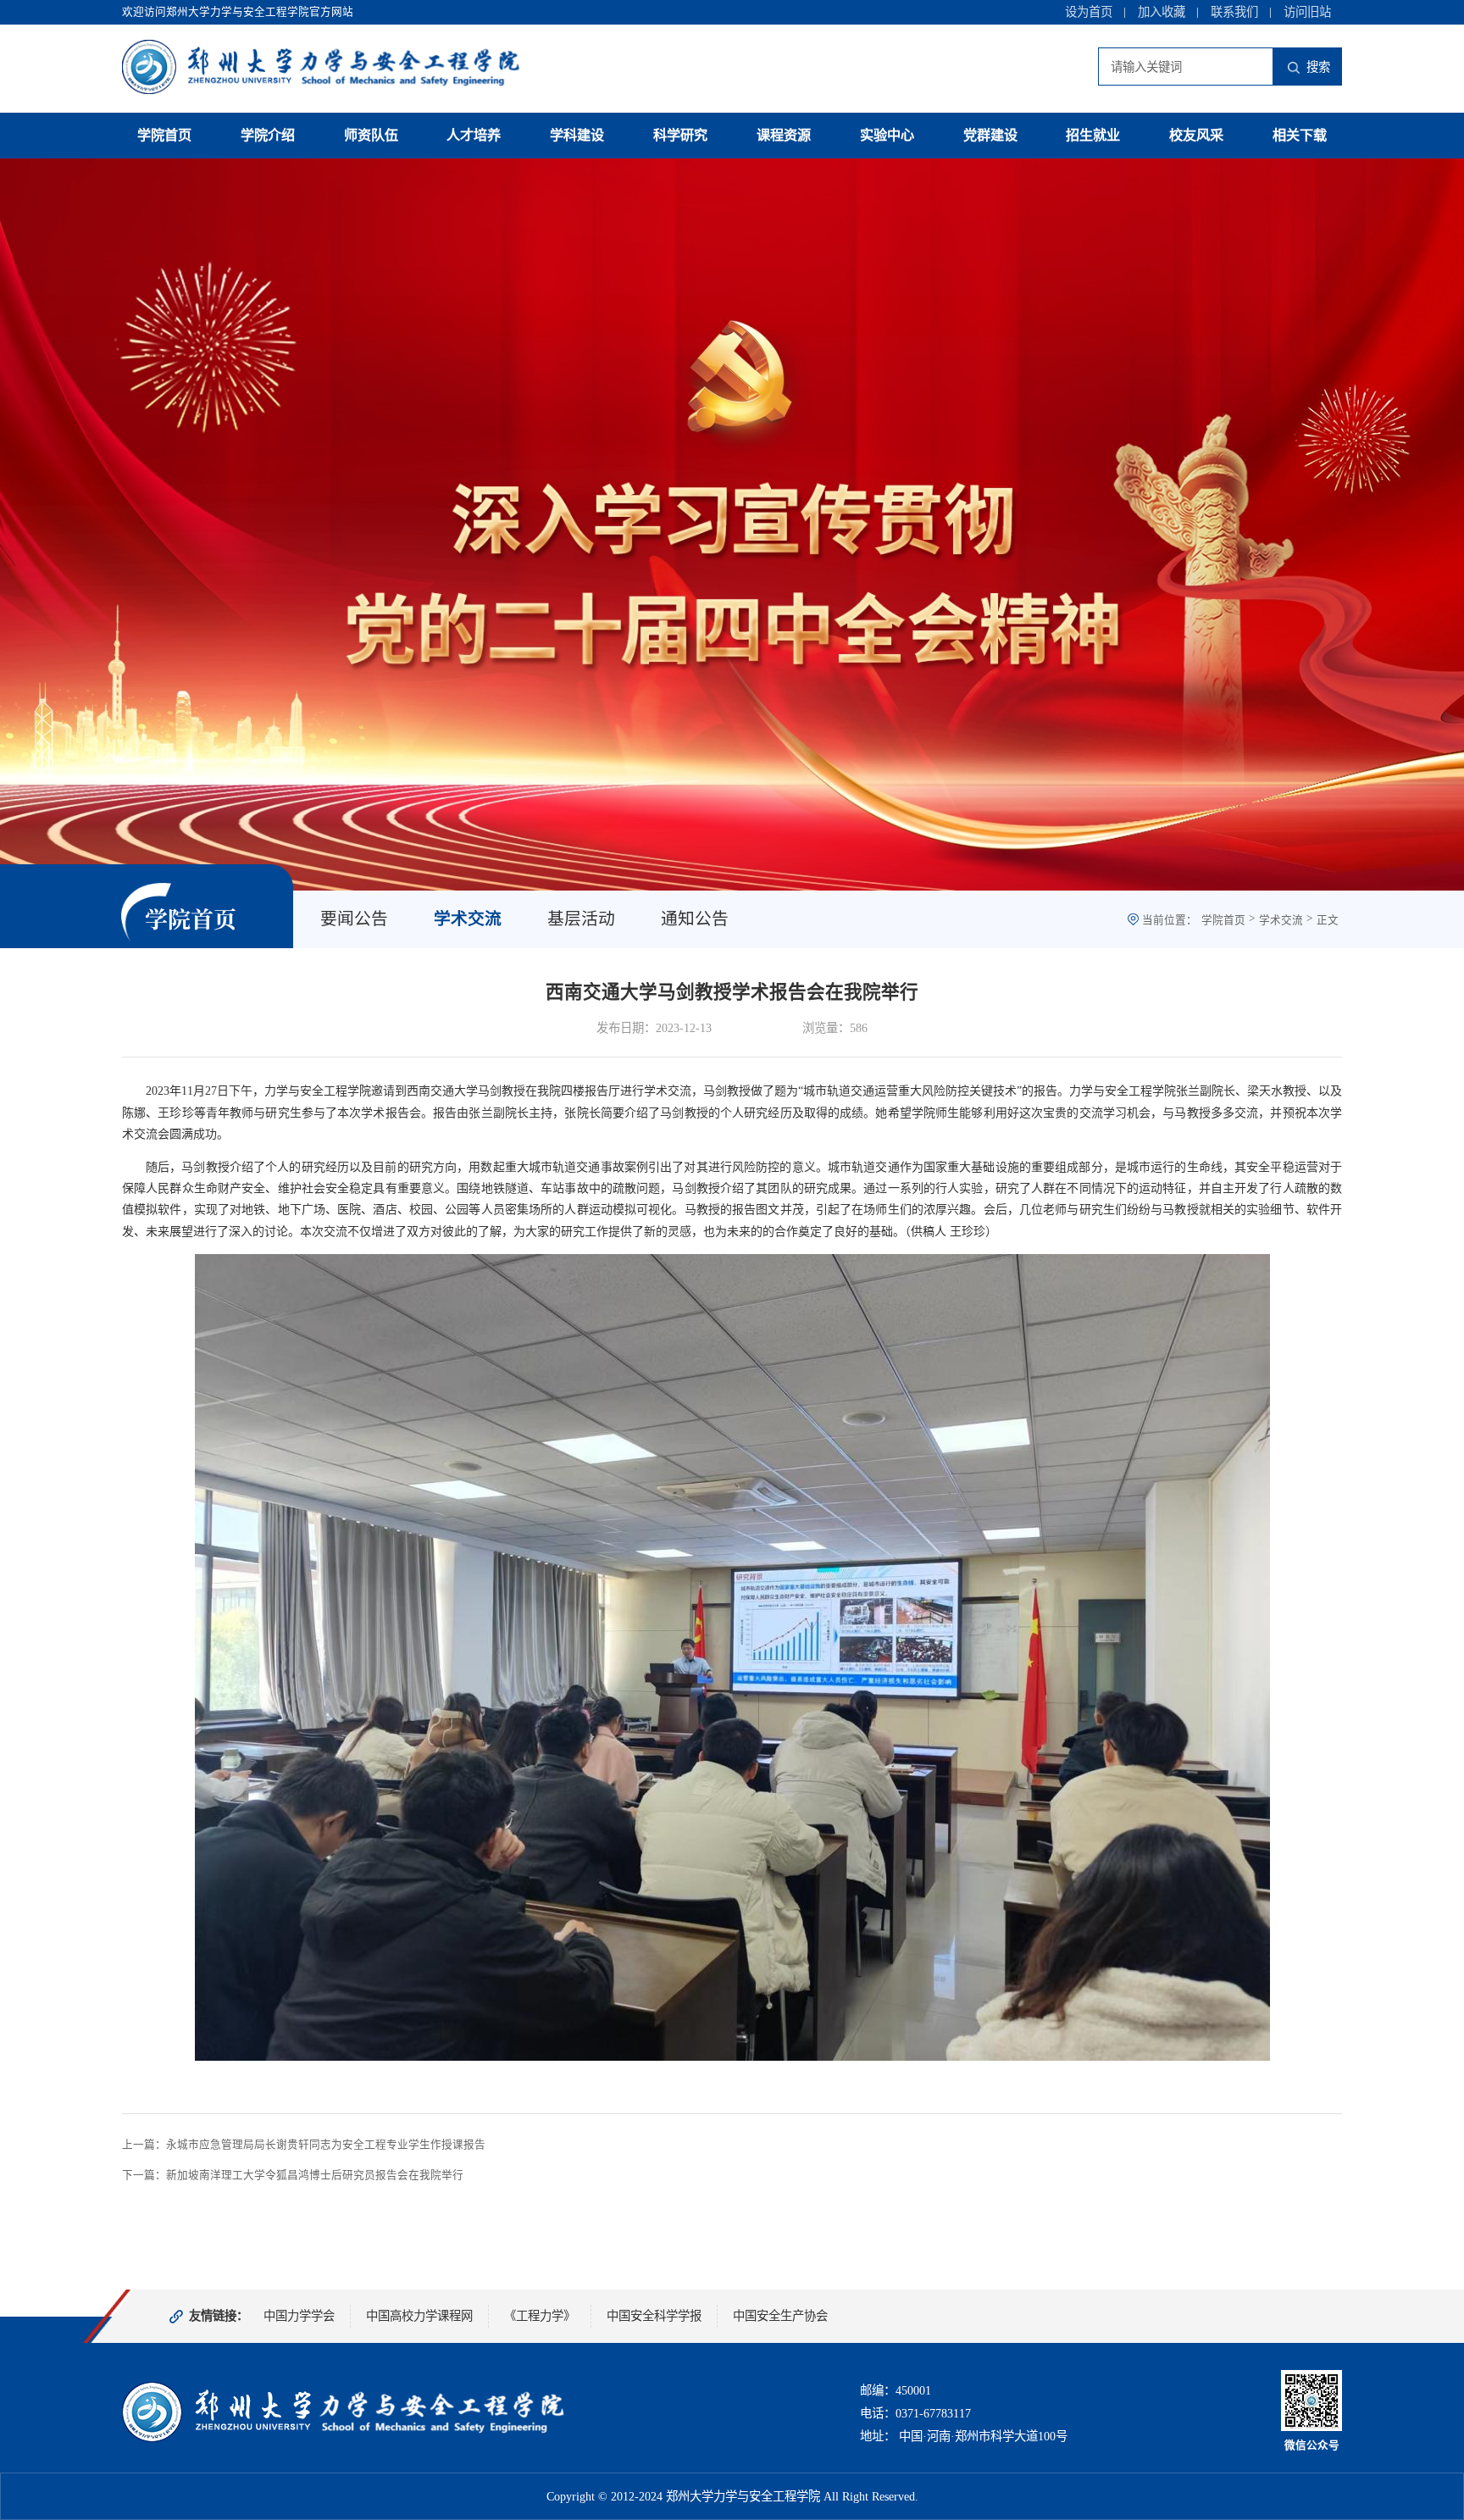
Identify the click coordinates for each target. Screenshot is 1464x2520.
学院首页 (164, 136)
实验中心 (887, 136)
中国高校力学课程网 (419, 2316)
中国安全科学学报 (654, 2316)
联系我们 (1234, 12)
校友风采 (1196, 136)
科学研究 (680, 136)
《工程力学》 (540, 2316)
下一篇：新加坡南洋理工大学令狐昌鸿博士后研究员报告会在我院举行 (293, 2175)
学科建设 (577, 136)
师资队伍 (371, 136)
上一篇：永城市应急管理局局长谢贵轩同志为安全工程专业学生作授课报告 (304, 2145)
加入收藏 (1162, 12)
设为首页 (1089, 12)
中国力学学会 (299, 2316)
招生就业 (1093, 136)
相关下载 (1300, 136)
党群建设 (990, 136)
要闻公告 (354, 919)
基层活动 (581, 919)
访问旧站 (1307, 12)
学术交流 (468, 919)
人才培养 (474, 136)
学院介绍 (268, 136)
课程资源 (784, 136)
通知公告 (695, 919)
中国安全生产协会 (780, 2316)
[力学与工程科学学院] (344, 2439)
